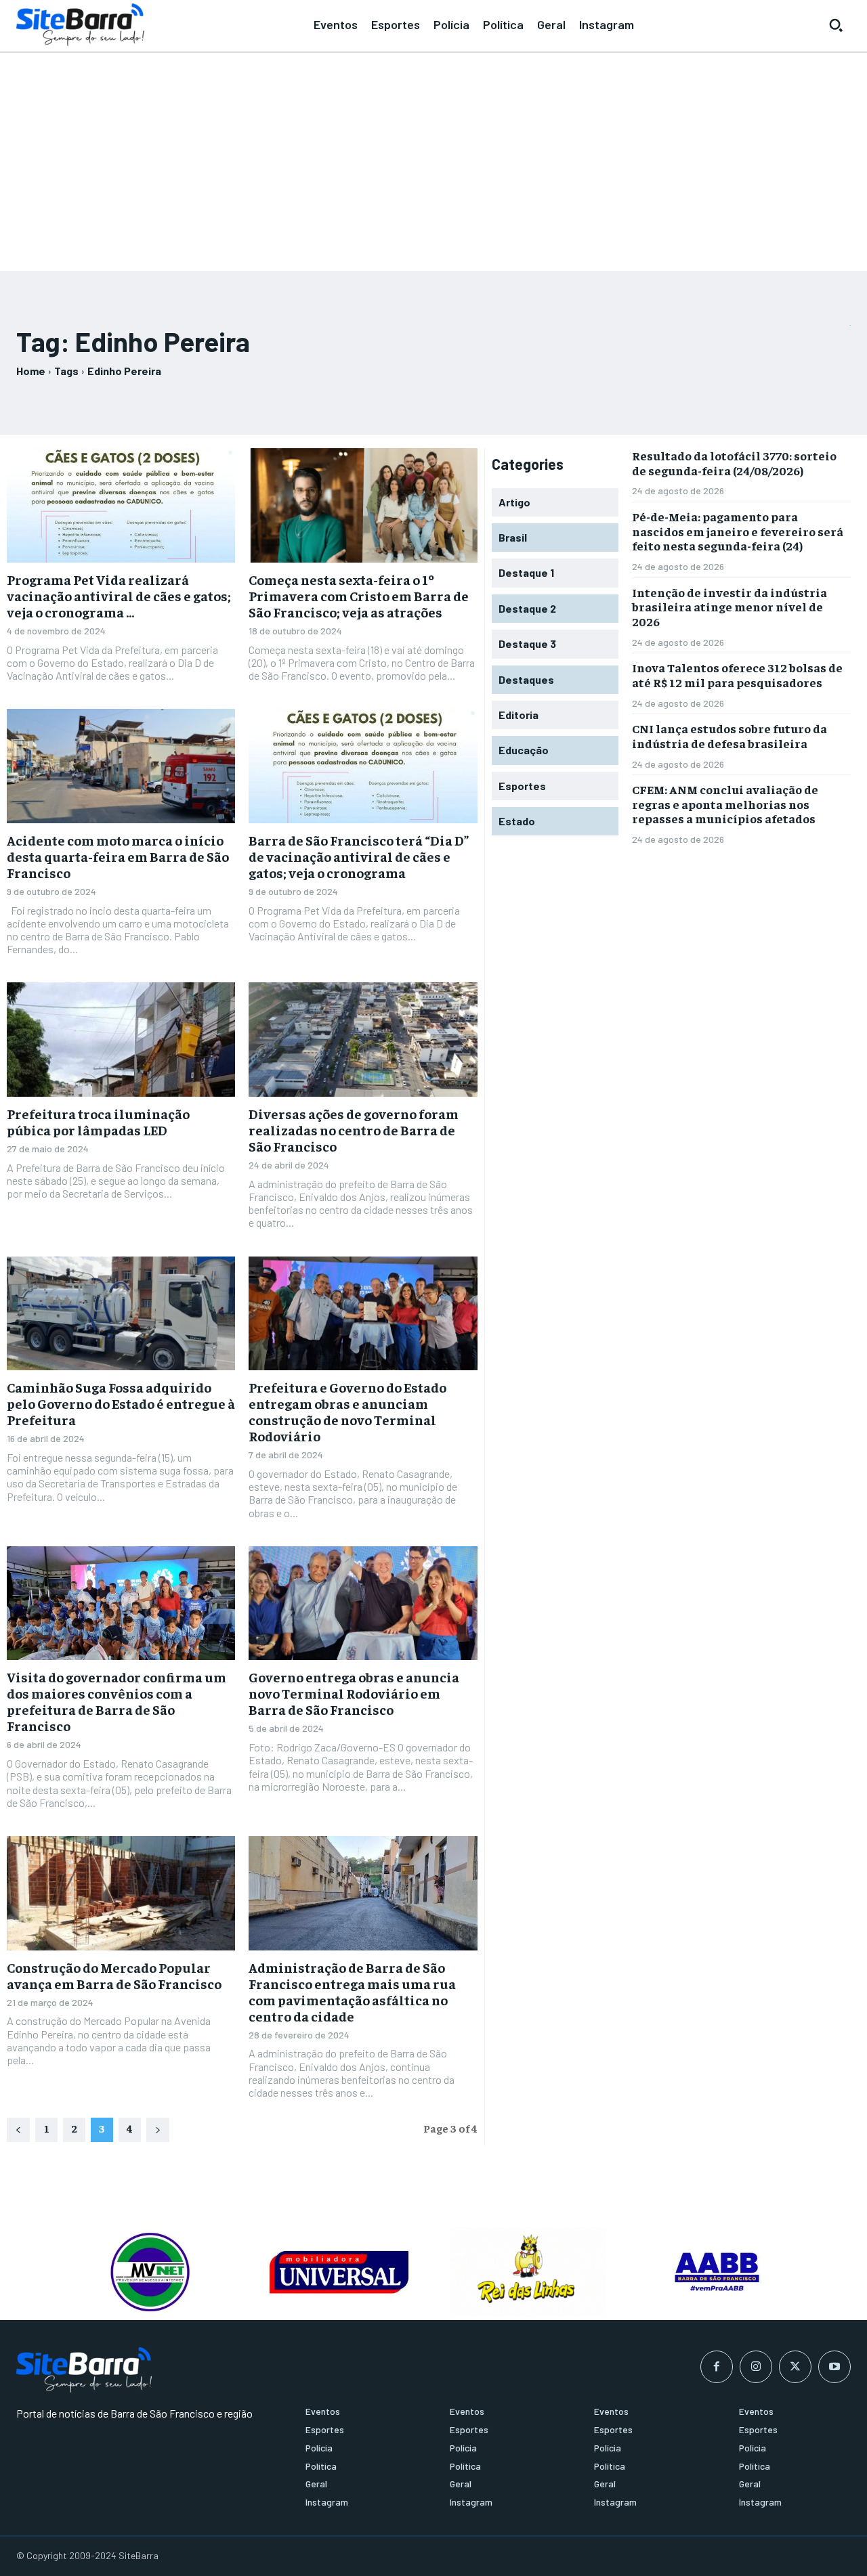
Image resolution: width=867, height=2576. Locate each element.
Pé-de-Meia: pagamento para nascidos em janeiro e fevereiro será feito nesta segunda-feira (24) (738, 531)
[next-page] (158, 2130)
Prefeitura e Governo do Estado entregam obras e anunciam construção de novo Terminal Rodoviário (347, 1411)
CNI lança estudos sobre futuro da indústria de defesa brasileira (729, 736)
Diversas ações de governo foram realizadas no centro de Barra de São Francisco (354, 1130)
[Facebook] (717, 2367)
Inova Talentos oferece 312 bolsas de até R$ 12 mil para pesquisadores (737, 675)
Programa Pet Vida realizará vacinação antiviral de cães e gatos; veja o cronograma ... (119, 595)
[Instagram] (756, 2367)
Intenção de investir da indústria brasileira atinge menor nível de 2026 (729, 607)
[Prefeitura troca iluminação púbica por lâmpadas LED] (121, 1040)
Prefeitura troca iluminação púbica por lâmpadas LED (98, 1121)
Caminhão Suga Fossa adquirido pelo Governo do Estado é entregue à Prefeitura (121, 1403)
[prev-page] (18, 2130)
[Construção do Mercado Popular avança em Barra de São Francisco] (121, 1893)
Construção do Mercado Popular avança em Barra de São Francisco (114, 1975)
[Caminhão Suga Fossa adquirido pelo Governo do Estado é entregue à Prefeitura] (121, 1314)
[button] (836, 25)
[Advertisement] (433, 156)
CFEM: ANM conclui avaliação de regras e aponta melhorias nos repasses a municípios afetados (725, 804)
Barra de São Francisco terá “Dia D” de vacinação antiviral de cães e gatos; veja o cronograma (359, 856)
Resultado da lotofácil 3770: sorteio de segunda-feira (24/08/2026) (734, 463)
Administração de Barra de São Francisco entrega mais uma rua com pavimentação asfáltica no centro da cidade (352, 1991)
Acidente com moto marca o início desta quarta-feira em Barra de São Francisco (118, 856)
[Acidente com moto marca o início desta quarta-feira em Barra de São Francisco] (121, 766)
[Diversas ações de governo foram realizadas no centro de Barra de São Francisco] (363, 1040)
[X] (795, 2367)
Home (31, 371)
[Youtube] (834, 2367)
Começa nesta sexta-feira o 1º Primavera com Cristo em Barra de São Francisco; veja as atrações (359, 595)
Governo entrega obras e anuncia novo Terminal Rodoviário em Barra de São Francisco (354, 1693)
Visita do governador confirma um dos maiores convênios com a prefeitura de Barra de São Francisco (117, 1701)
